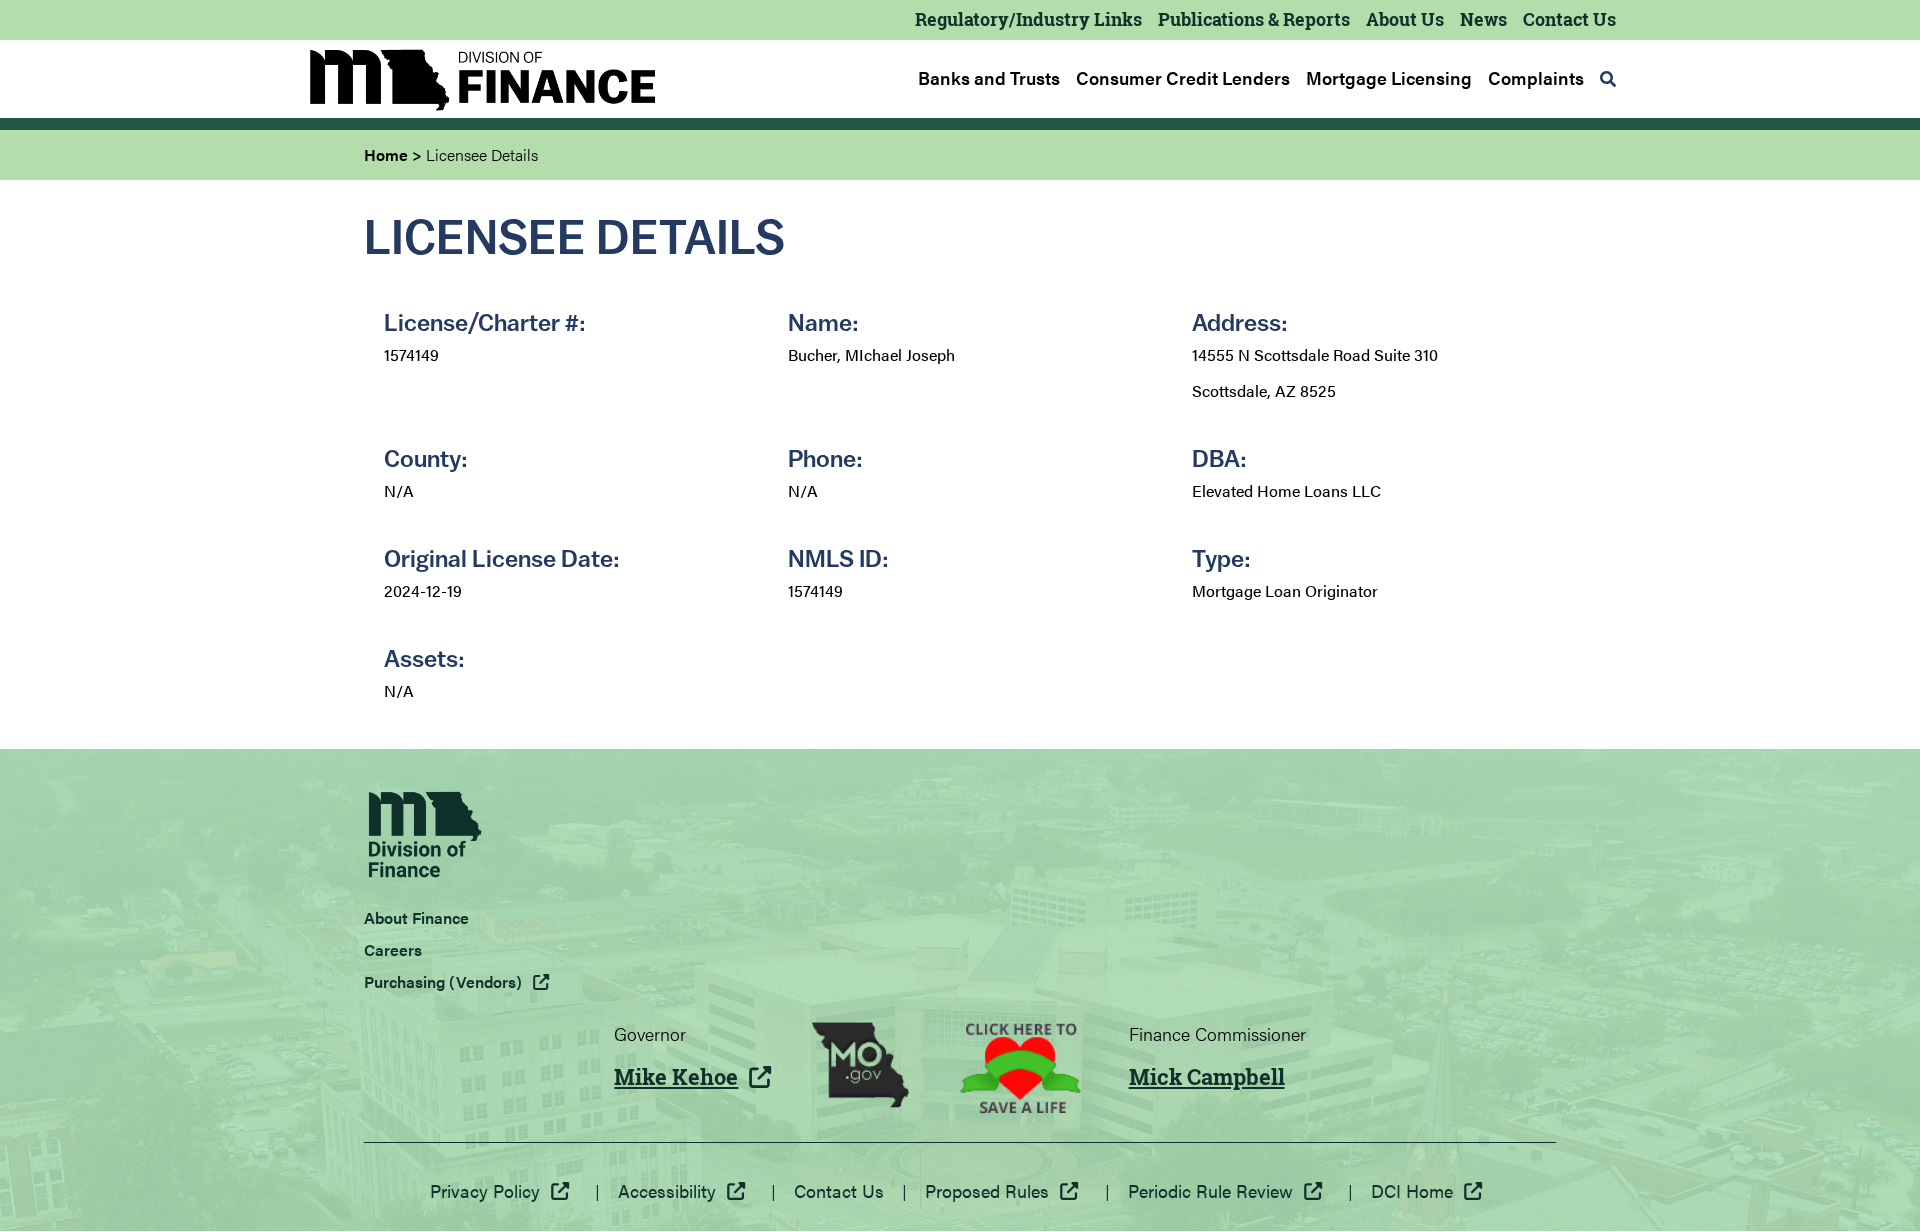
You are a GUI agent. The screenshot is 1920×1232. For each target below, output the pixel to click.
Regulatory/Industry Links (1028, 19)
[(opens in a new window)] (860, 1068)
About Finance (416, 917)
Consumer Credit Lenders (1183, 78)
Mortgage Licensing (1389, 78)
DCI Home (1412, 1190)
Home (386, 154)
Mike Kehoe (676, 1077)
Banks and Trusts (989, 78)
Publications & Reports (1254, 19)
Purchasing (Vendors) (443, 981)
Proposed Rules (987, 1190)
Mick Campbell (1207, 1077)
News (1483, 19)
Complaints (1536, 78)
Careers (393, 949)
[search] (1608, 79)
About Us (1405, 19)
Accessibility (667, 1190)
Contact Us (1569, 19)
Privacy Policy (485, 1190)
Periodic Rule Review (1210, 1190)
